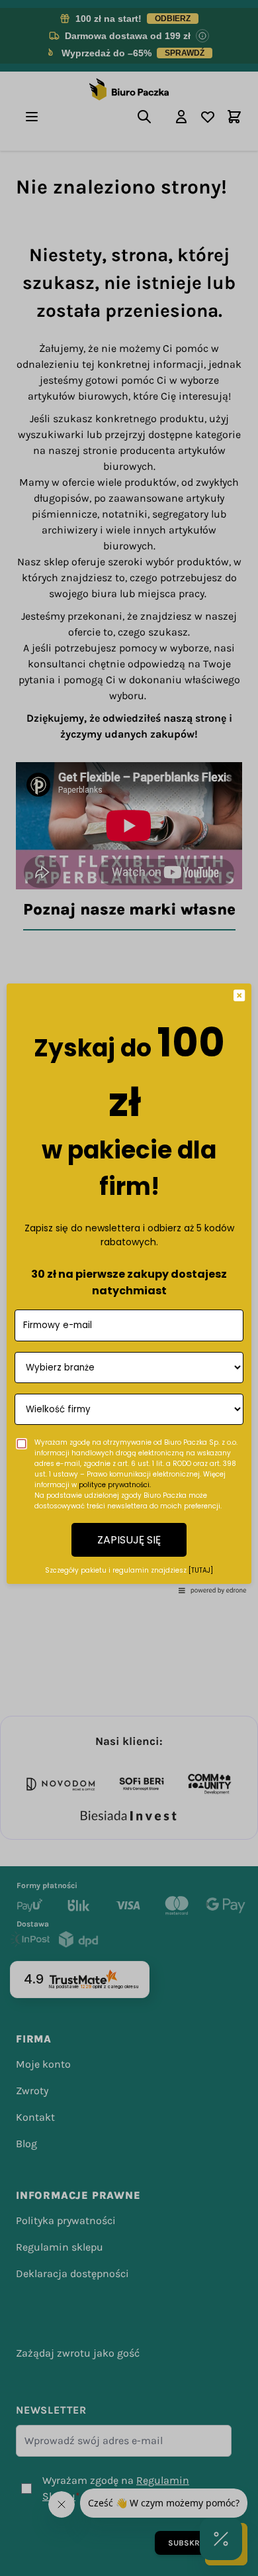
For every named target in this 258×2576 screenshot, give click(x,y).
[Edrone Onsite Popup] (129, 1288)
